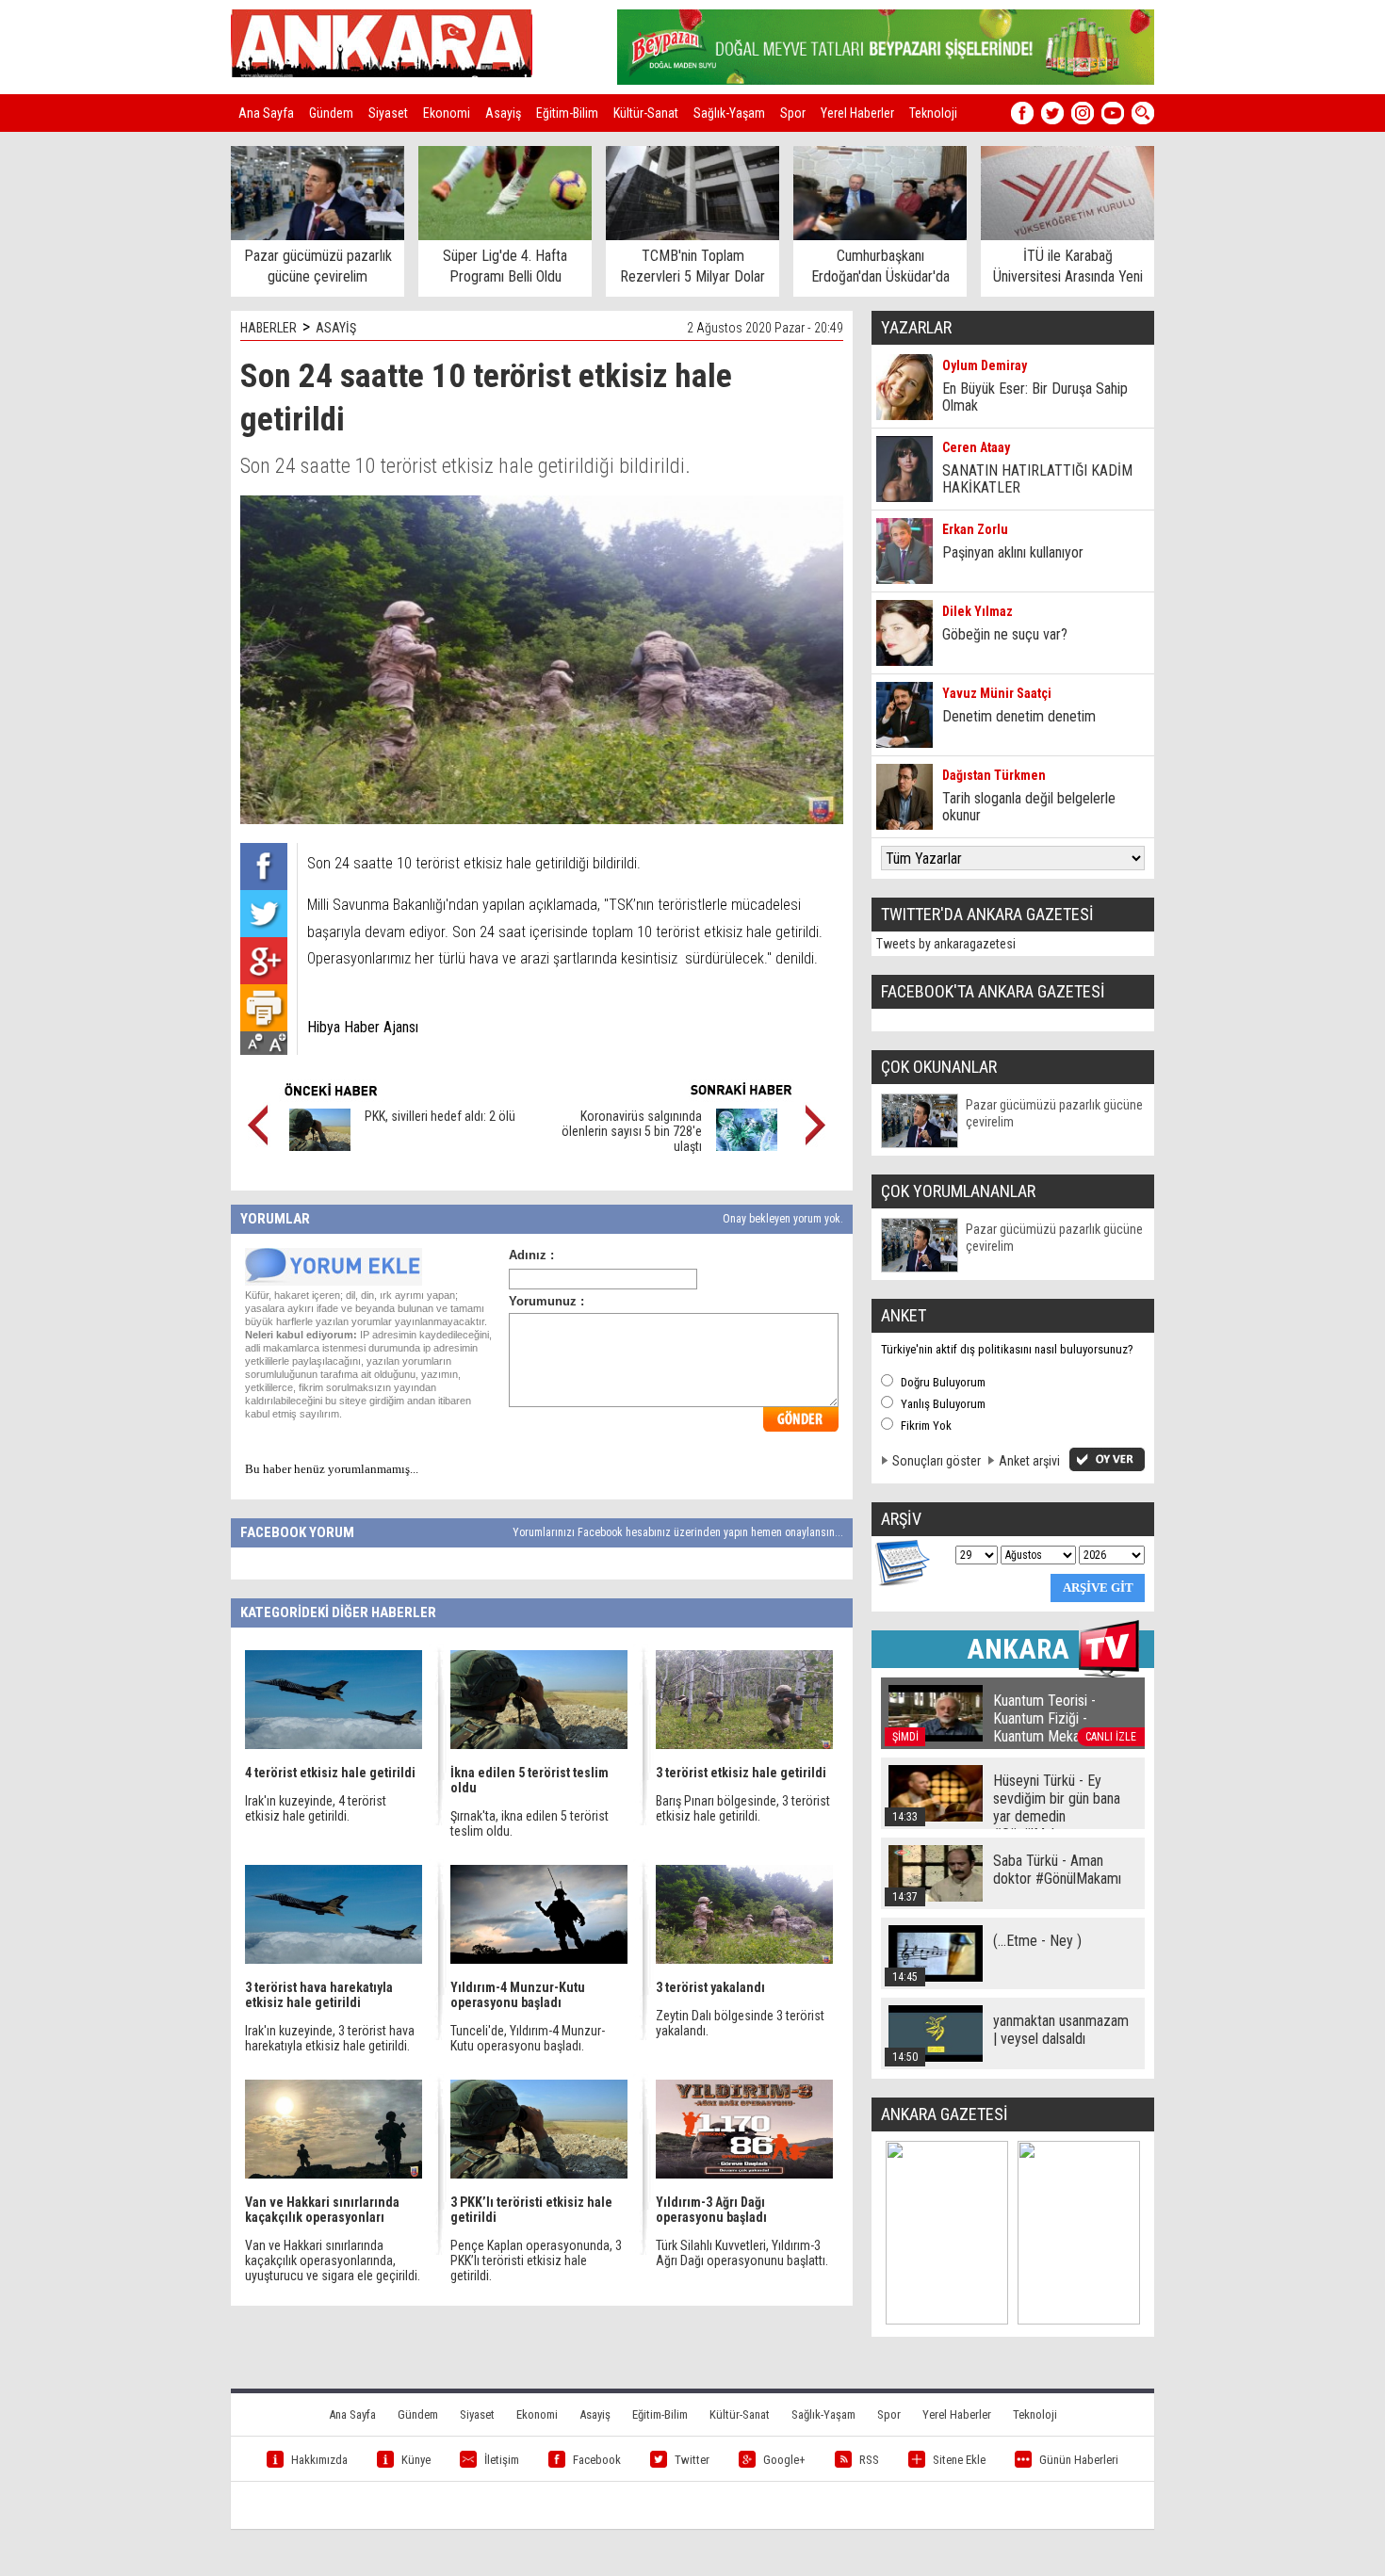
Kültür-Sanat (646, 113)
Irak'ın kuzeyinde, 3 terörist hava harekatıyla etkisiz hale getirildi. (330, 2038)
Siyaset (388, 113)
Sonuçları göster (937, 1461)
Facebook (597, 2460)
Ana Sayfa (266, 113)
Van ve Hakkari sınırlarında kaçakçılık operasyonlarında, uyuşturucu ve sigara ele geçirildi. (333, 2260)
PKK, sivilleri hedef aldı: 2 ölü (440, 1116)
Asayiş (503, 113)
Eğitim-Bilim (567, 113)
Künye (416, 2460)
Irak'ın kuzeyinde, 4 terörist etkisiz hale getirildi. (316, 1808)
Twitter (692, 2460)
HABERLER (269, 328)
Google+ (784, 2460)
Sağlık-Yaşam (729, 113)
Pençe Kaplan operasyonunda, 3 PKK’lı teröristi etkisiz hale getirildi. (536, 2260)
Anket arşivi (1029, 1461)
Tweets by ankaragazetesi (946, 944)
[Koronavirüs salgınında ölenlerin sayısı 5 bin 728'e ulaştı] (747, 1146)
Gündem (331, 113)
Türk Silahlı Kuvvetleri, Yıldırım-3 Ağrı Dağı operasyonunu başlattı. (742, 2253)
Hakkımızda (319, 2460)
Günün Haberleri (1079, 2460)
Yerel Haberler (857, 113)
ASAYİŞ (336, 328)
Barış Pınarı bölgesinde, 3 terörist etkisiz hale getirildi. (743, 1808)
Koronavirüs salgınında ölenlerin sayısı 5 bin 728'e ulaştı (632, 1131)
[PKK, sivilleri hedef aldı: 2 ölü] (320, 1146)
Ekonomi (447, 113)
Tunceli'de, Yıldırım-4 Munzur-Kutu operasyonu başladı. (528, 2038)
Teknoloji (933, 113)
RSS (869, 2460)
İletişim (502, 2460)
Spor (793, 113)
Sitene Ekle (959, 2460)
